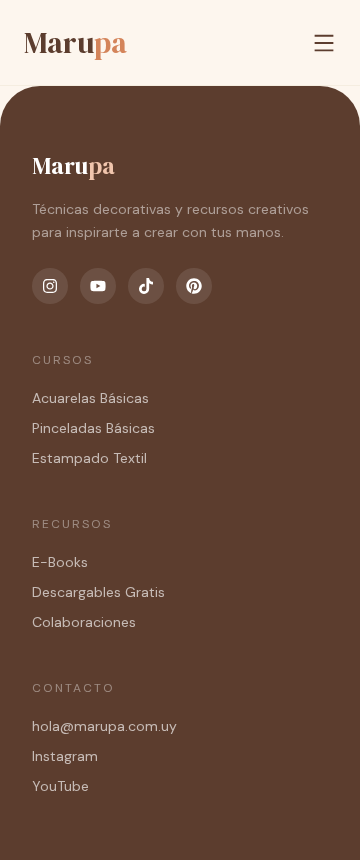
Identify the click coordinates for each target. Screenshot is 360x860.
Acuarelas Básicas (90, 398)
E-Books (60, 562)
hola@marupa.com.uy (104, 726)
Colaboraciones (84, 622)
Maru (75, 42)
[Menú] (324, 43)
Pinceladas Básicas (93, 428)
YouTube (60, 786)
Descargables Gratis (98, 592)
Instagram (65, 756)
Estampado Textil (89, 458)
